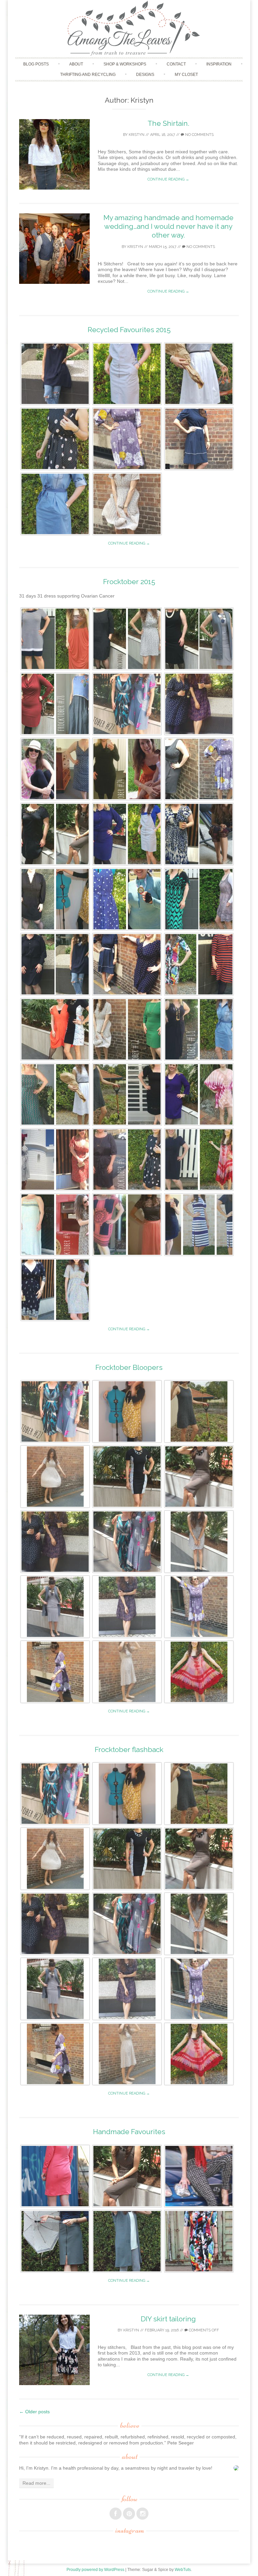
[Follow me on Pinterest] (129, 2514)
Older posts (34, 2412)
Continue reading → (168, 179)
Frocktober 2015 (129, 582)
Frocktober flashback (129, 1749)
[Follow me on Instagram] (142, 2514)
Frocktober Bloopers (129, 1367)
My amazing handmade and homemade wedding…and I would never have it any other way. (168, 226)
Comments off (203, 2330)
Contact (176, 64)
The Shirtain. (168, 123)
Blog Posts (36, 64)
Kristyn (137, 135)
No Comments (199, 135)
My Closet (186, 74)
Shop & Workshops (125, 64)
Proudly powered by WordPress (95, 2570)
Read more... (36, 2483)
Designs (145, 74)
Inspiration (219, 64)
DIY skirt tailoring (168, 2319)
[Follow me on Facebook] (116, 2514)
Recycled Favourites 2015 (129, 330)
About (76, 64)
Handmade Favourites (129, 2132)
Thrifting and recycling (88, 74)
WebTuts (183, 2570)
